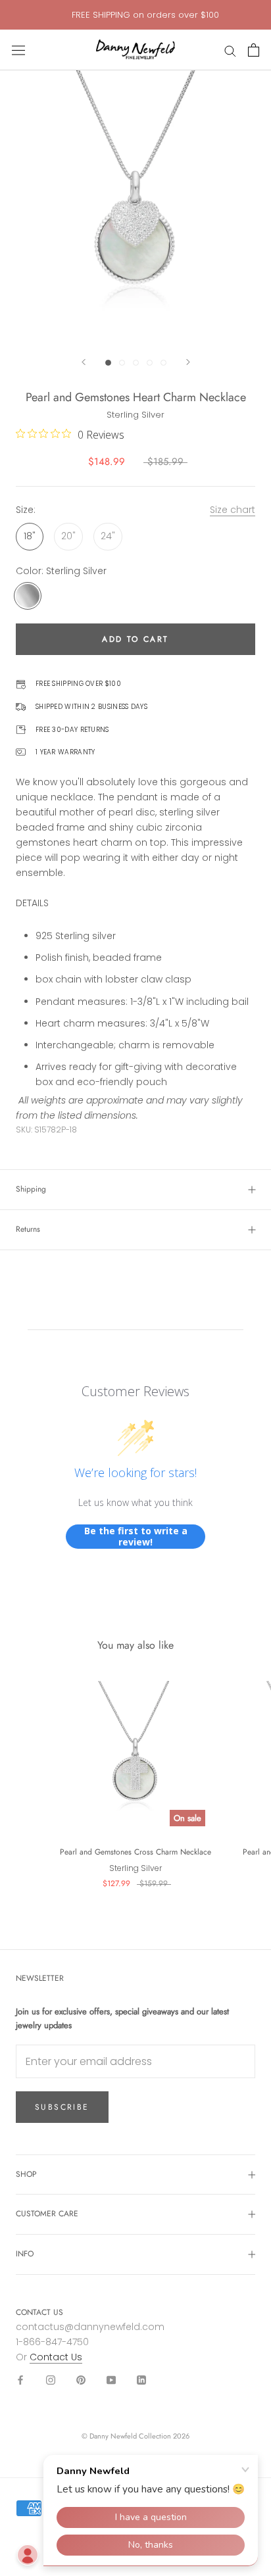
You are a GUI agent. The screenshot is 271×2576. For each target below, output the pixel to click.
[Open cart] (254, 50)
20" (68, 536)
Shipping (31, 1189)
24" (108, 536)
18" (30, 536)
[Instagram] (51, 2380)
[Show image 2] (122, 363)
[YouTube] (111, 2380)
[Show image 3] (136, 363)
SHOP (26, 2174)
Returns (28, 1229)
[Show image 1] (108, 363)
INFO (25, 2254)
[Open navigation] (18, 50)
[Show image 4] (150, 363)
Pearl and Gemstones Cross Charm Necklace (135, 1852)
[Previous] (84, 362)
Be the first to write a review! (136, 1537)
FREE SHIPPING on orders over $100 (145, 15)
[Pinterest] (81, 2380)
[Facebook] (20, 2380)
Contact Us (56, 2357)
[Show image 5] (163, 363)
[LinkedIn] (141, 2380)
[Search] (230, 50)
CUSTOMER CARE (47, 2214)
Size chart (233, 510)
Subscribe (62, 2107)
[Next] (188, 362)
